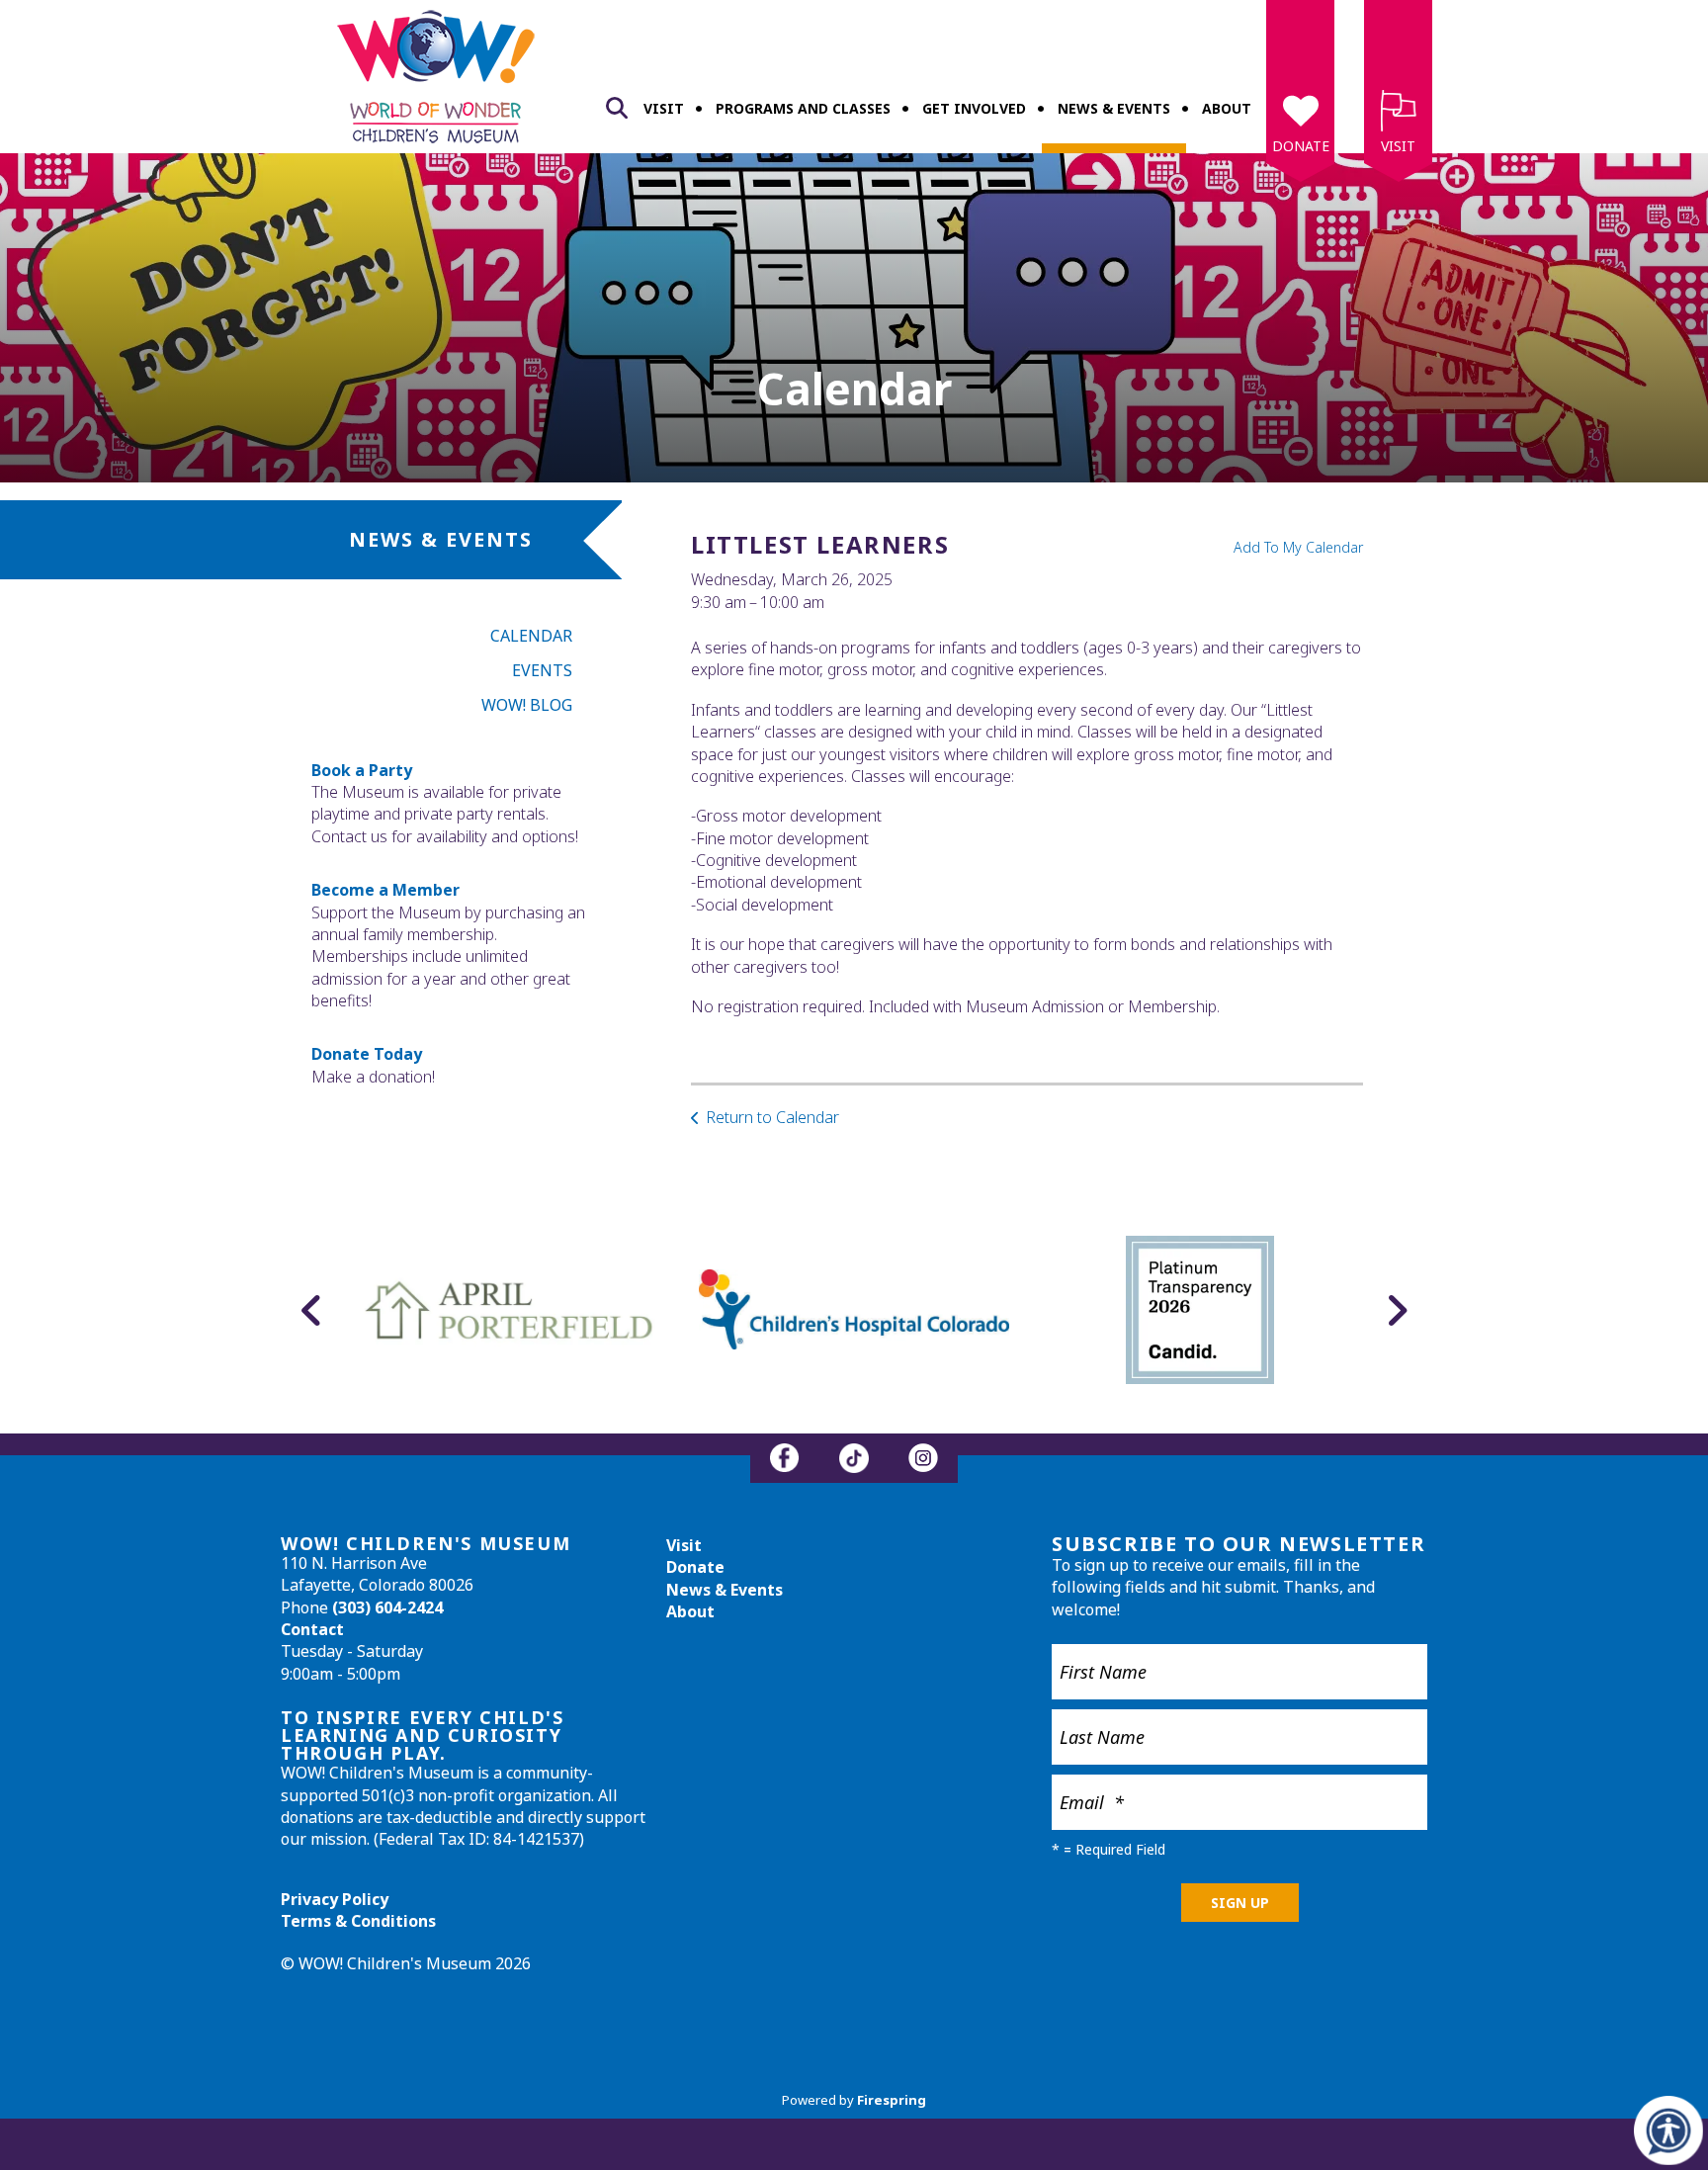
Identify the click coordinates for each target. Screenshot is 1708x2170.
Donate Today (367, 1054)
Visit (664, 108)
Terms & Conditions (358, 1921)
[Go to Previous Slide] (311, 1310)
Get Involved (974, 108)
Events (542, 670)
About (1227, 108)
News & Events (1114, 108)
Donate (1301, 146)
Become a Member (385, 890)
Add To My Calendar (1298, 547)
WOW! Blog (527, 705)
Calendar (531, 636)
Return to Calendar (772, 1117)
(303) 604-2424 (387, 1607)
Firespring (892, 2100)
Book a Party (362, 770)
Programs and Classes (803, 108)
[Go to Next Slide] (1397, 1310)
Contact (312, 1629)
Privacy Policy (335, 1899)
